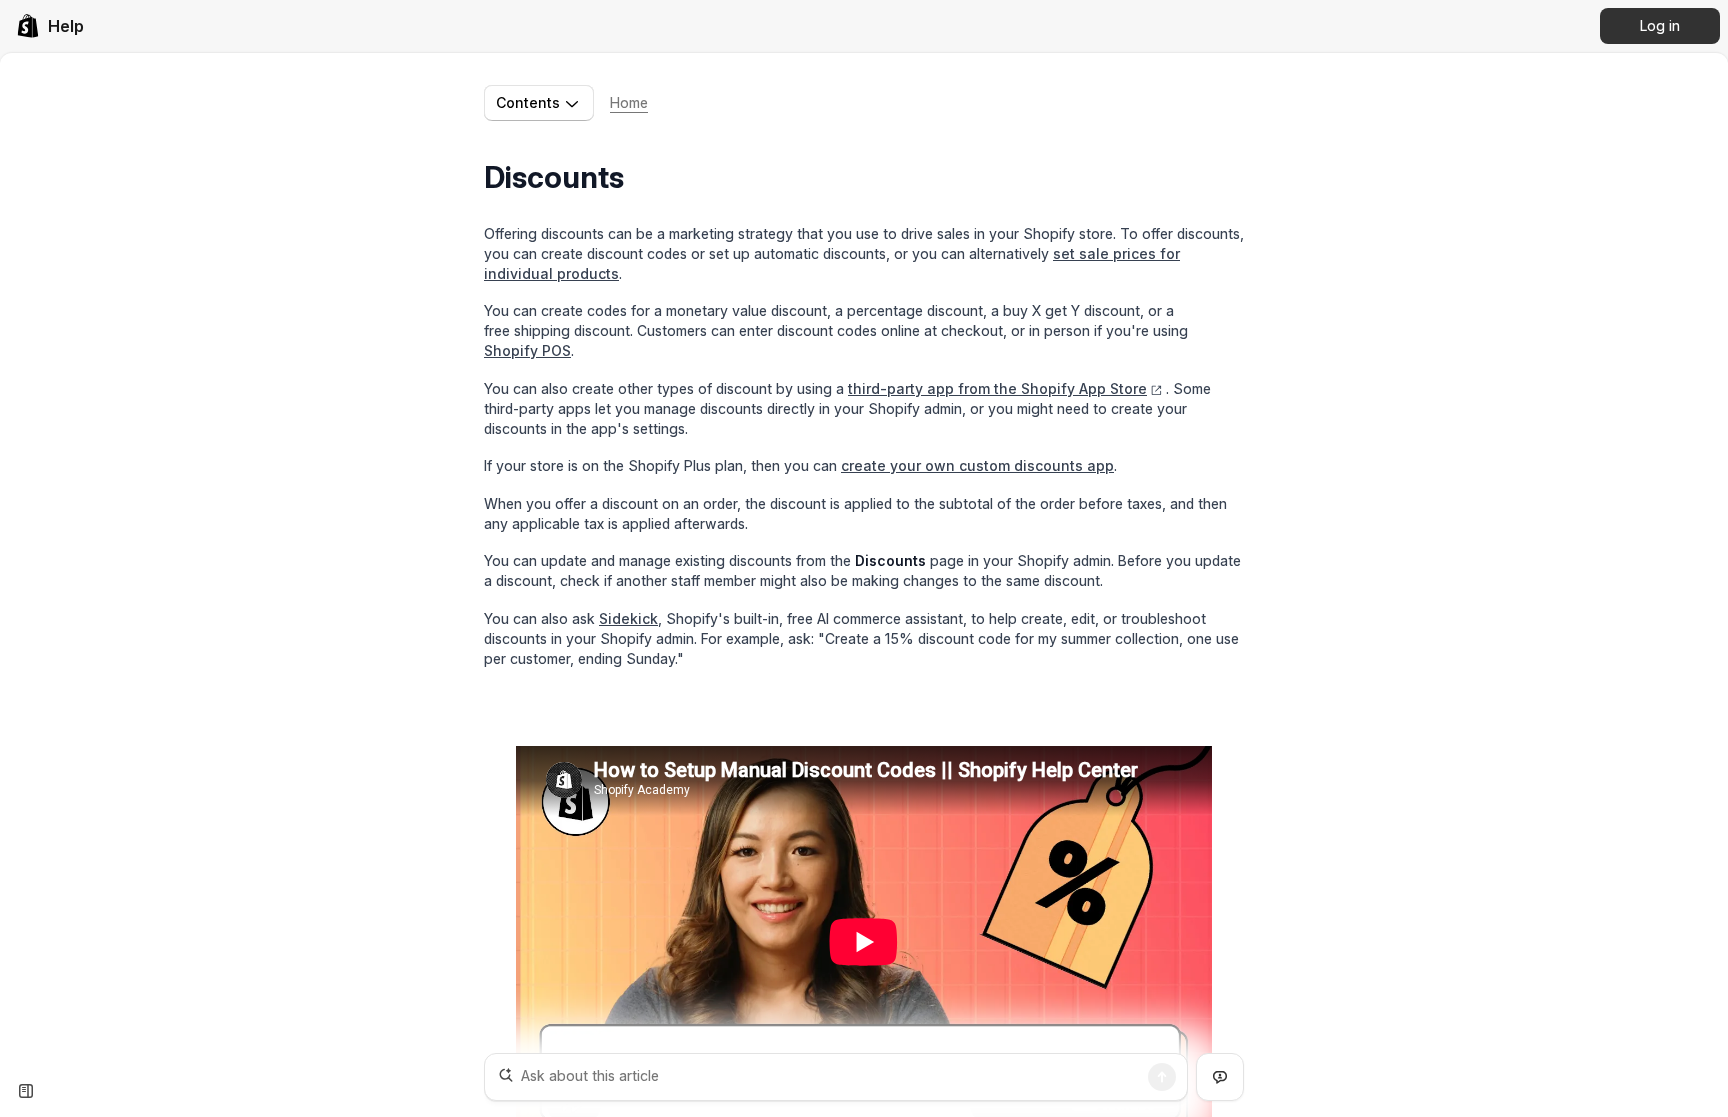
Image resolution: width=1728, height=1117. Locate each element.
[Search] (1162, 1077)
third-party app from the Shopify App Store (997, 388)
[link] (50, 26)
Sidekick (628, 618)
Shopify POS (527, 350)
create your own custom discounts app (977, 465)
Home (629, 102)
